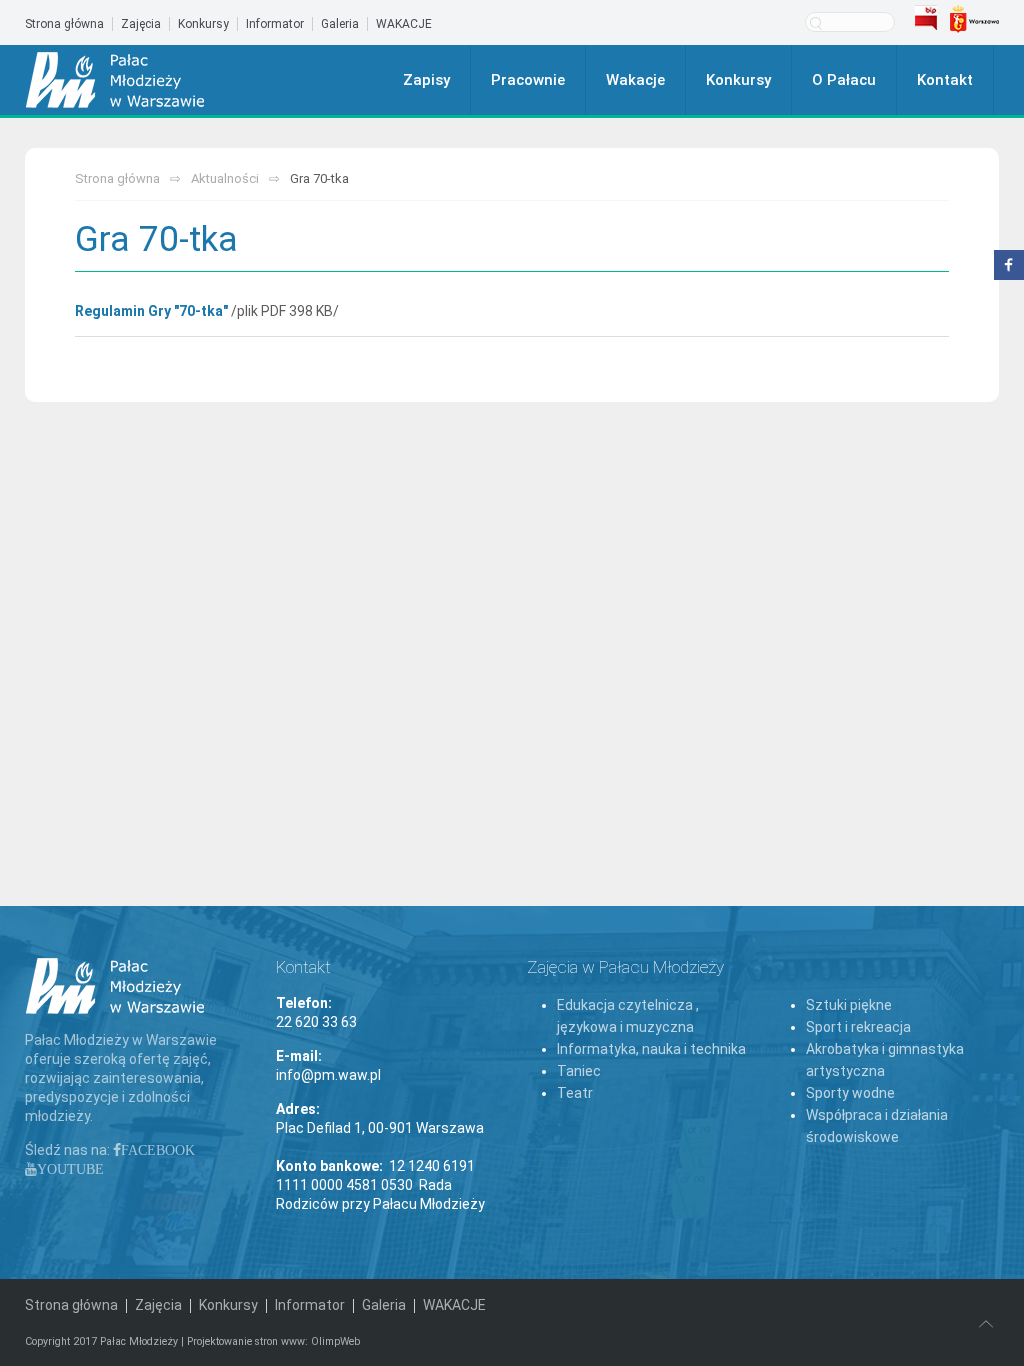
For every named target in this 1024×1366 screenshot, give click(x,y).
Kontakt (945, 80)
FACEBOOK (158, 1150)
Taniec (579, 1071)
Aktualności (225, 178)
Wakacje (635, 80)
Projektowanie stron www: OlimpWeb (273, 1341)
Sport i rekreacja (858, 1027)
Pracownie (528, 80)
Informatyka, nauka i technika (651, 1049)
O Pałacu (844, 80)
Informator (275, 24)
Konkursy (203, 24)
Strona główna (64, 24)
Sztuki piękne (849, 1005)
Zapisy (426, 80)
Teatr (575, 1093)
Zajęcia (141, 24)
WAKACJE (404, 24)
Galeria (340, 24)
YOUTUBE (70, 1169)
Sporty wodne (850, 1093)
